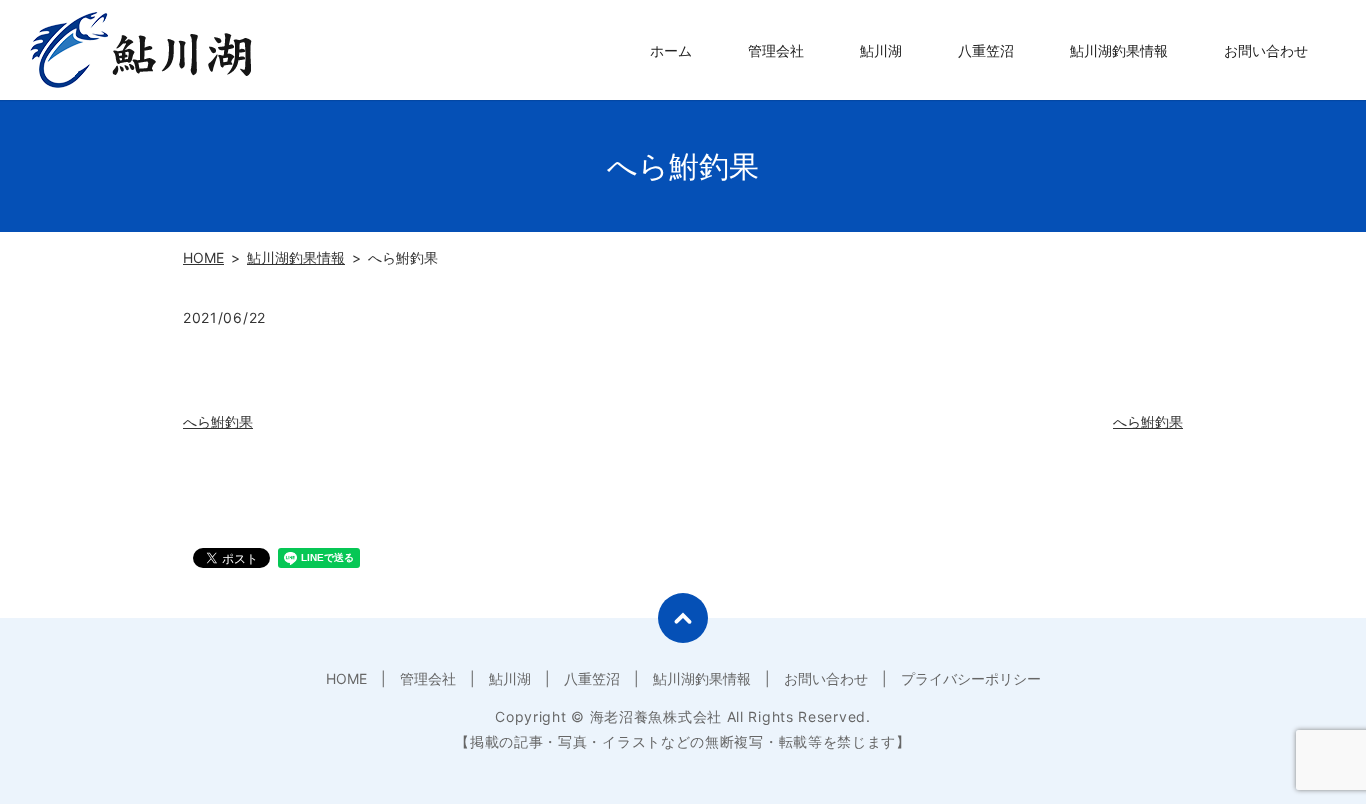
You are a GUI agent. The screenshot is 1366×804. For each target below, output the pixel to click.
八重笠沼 (986, 50)
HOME (203, 257)
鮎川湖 (881, 50)
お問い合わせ (1266, 50)
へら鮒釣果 (218, 421)
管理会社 (776, 50)
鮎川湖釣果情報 (1119, 50)
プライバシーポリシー (971, 678)
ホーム (671, 50)
